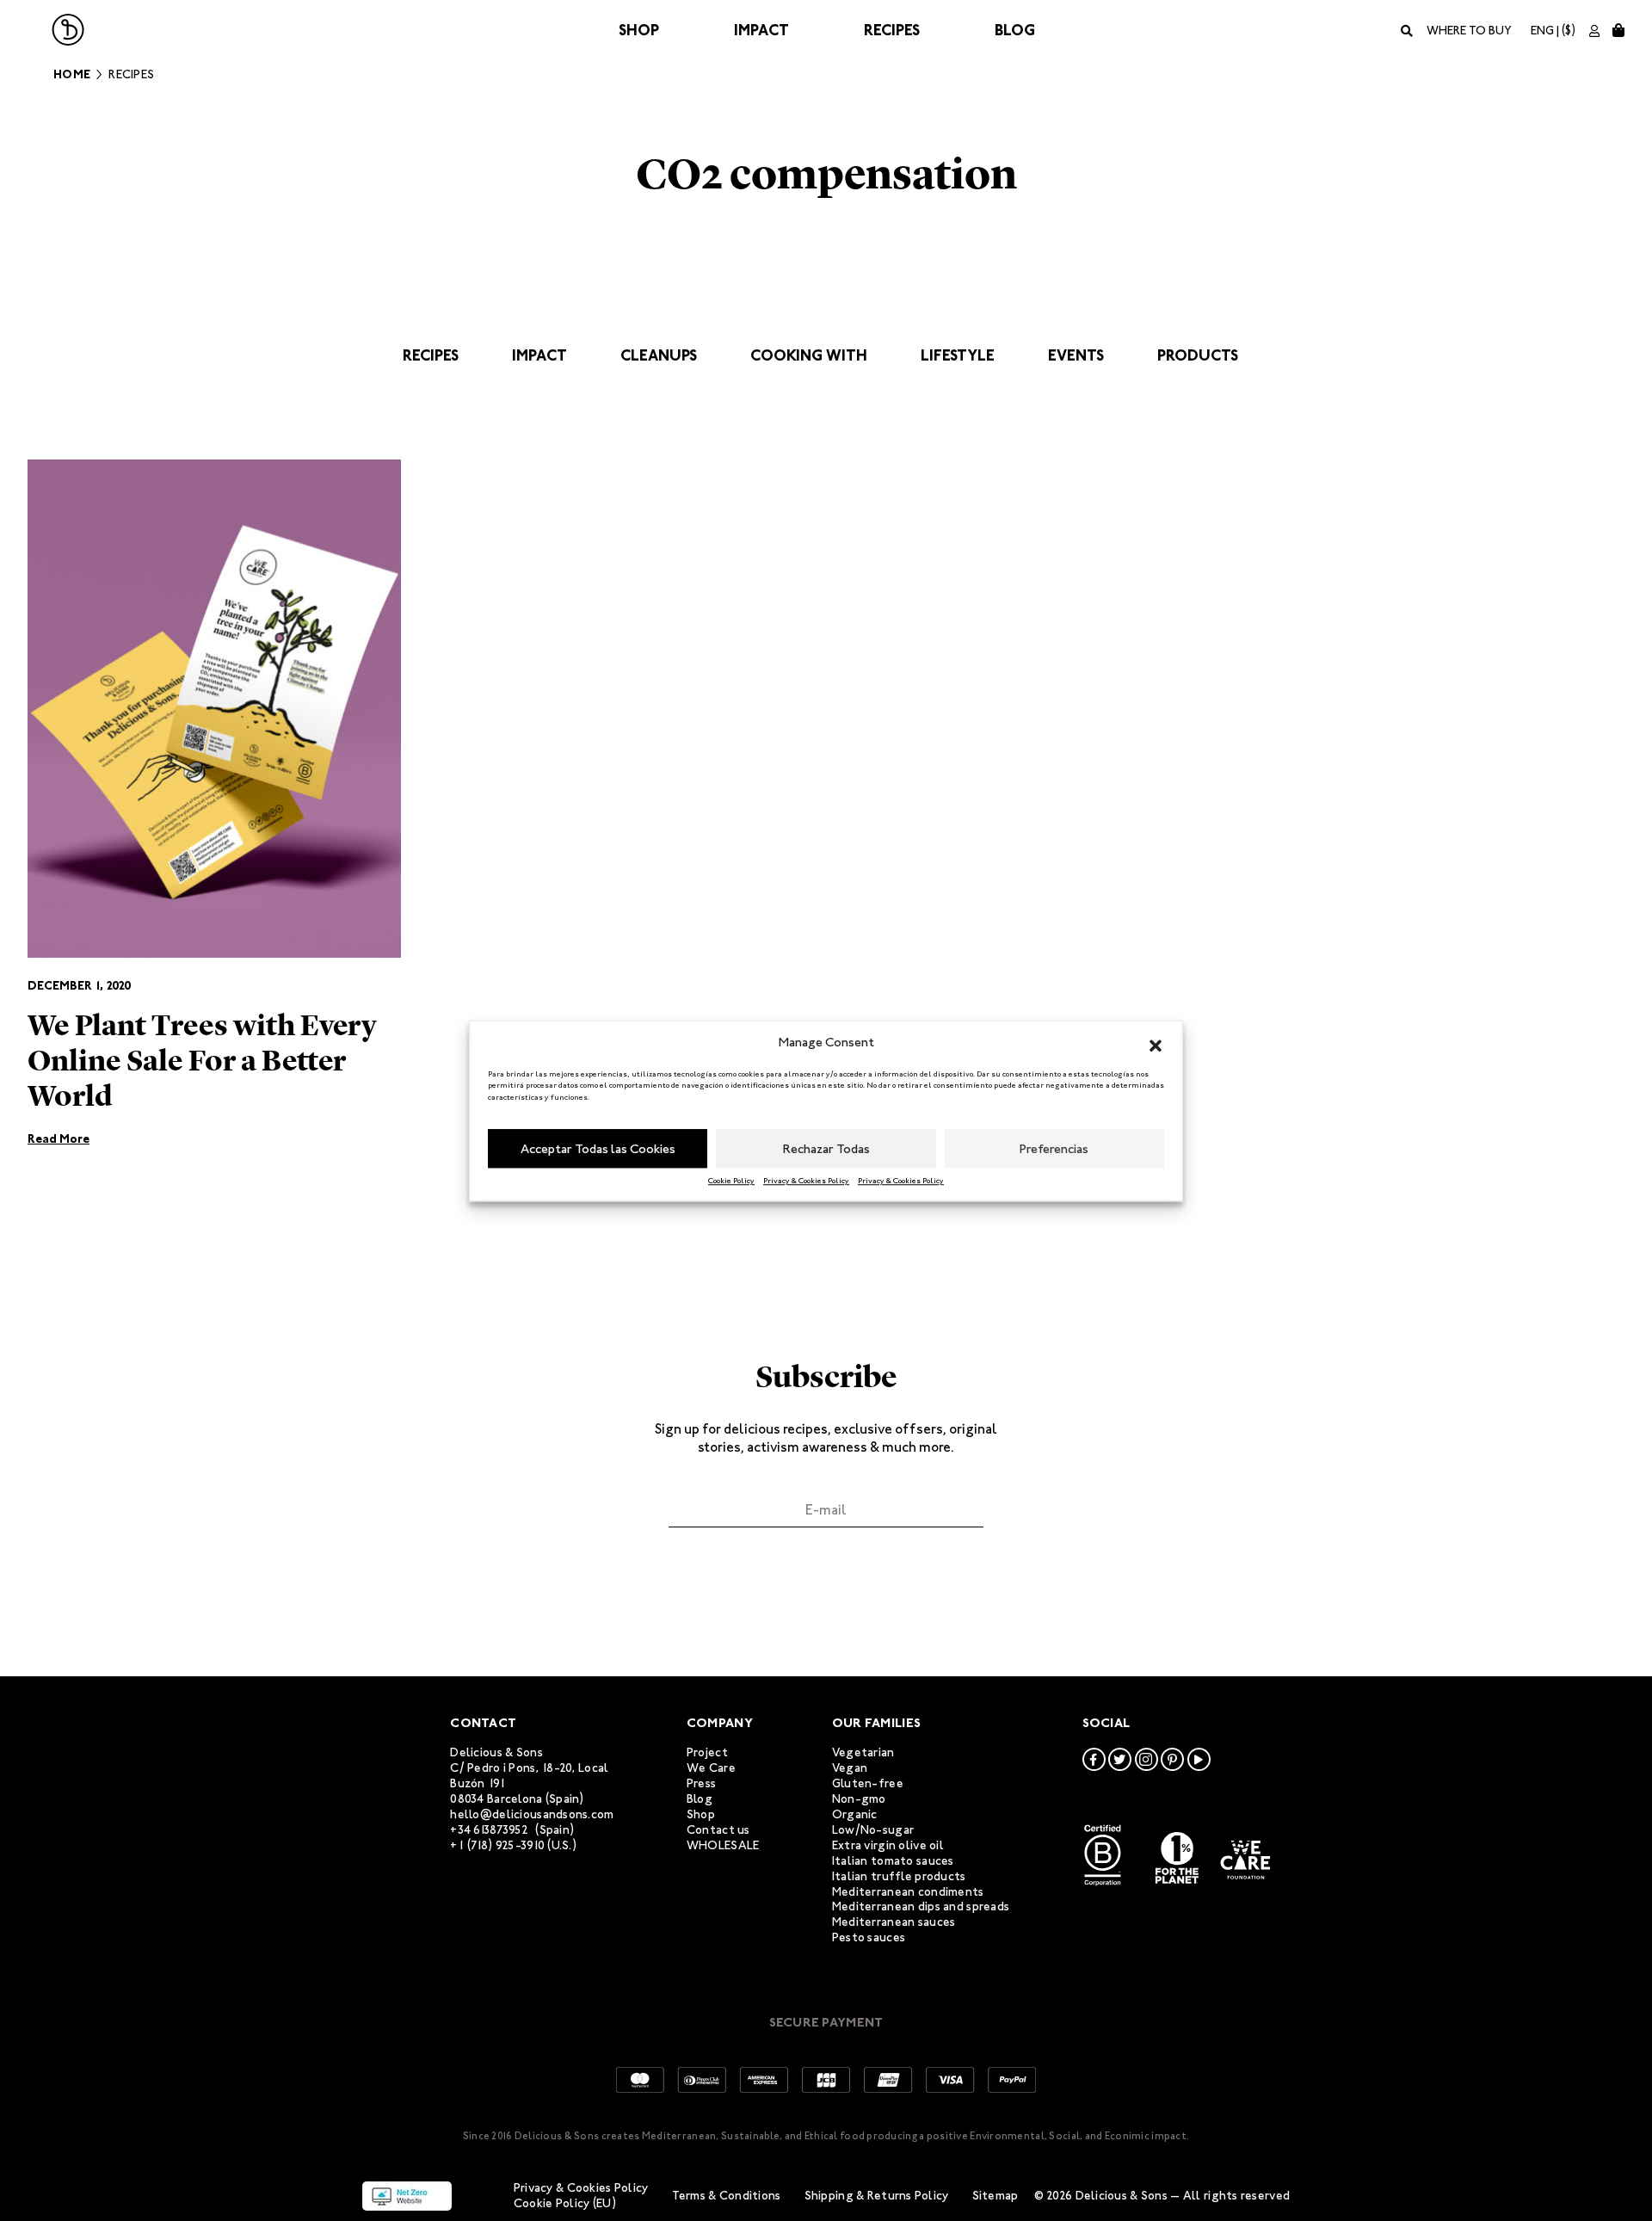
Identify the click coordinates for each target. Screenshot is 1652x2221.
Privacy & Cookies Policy (806, 1181)
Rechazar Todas (826, 1149)
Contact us (718, 1830)
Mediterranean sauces (894, 1922)
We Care (711, 1768)
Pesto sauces (869, 1937)
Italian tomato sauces (893, 1861)
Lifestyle (958, 355)
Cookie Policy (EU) (565, 2203)
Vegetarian (863, 1752)
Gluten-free (868, 1783)
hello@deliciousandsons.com (532, 1814)
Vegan (850, 1768)
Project (707, 1752)
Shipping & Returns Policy (877, 2196)
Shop (639, 30)
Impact (761, 30)
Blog (1015, 30)
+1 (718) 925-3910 (497, 1845)
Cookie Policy (731, 1181)
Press (701, 1783)
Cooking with (809, 355)
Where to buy (1469, 31)
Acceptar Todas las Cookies (598, 1149)
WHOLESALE (723, 1845)
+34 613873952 (489, 1830)
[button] (1156, 1043)
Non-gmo (859, 1799)
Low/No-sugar (873, 1830)
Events (1076, 355)
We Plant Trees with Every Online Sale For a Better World (202, 1061)
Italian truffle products (899, 1876)
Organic (855, 1814)
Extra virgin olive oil (888, 1845)
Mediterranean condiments (908, 1892)
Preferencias (1054, 1149)
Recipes (892, 30)
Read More (59, 1139)
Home (72, 74)
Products (1198, 355)
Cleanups (659, 355)
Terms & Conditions (727, 2196)
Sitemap (996, 2196)
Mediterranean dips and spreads (921, 1906)
